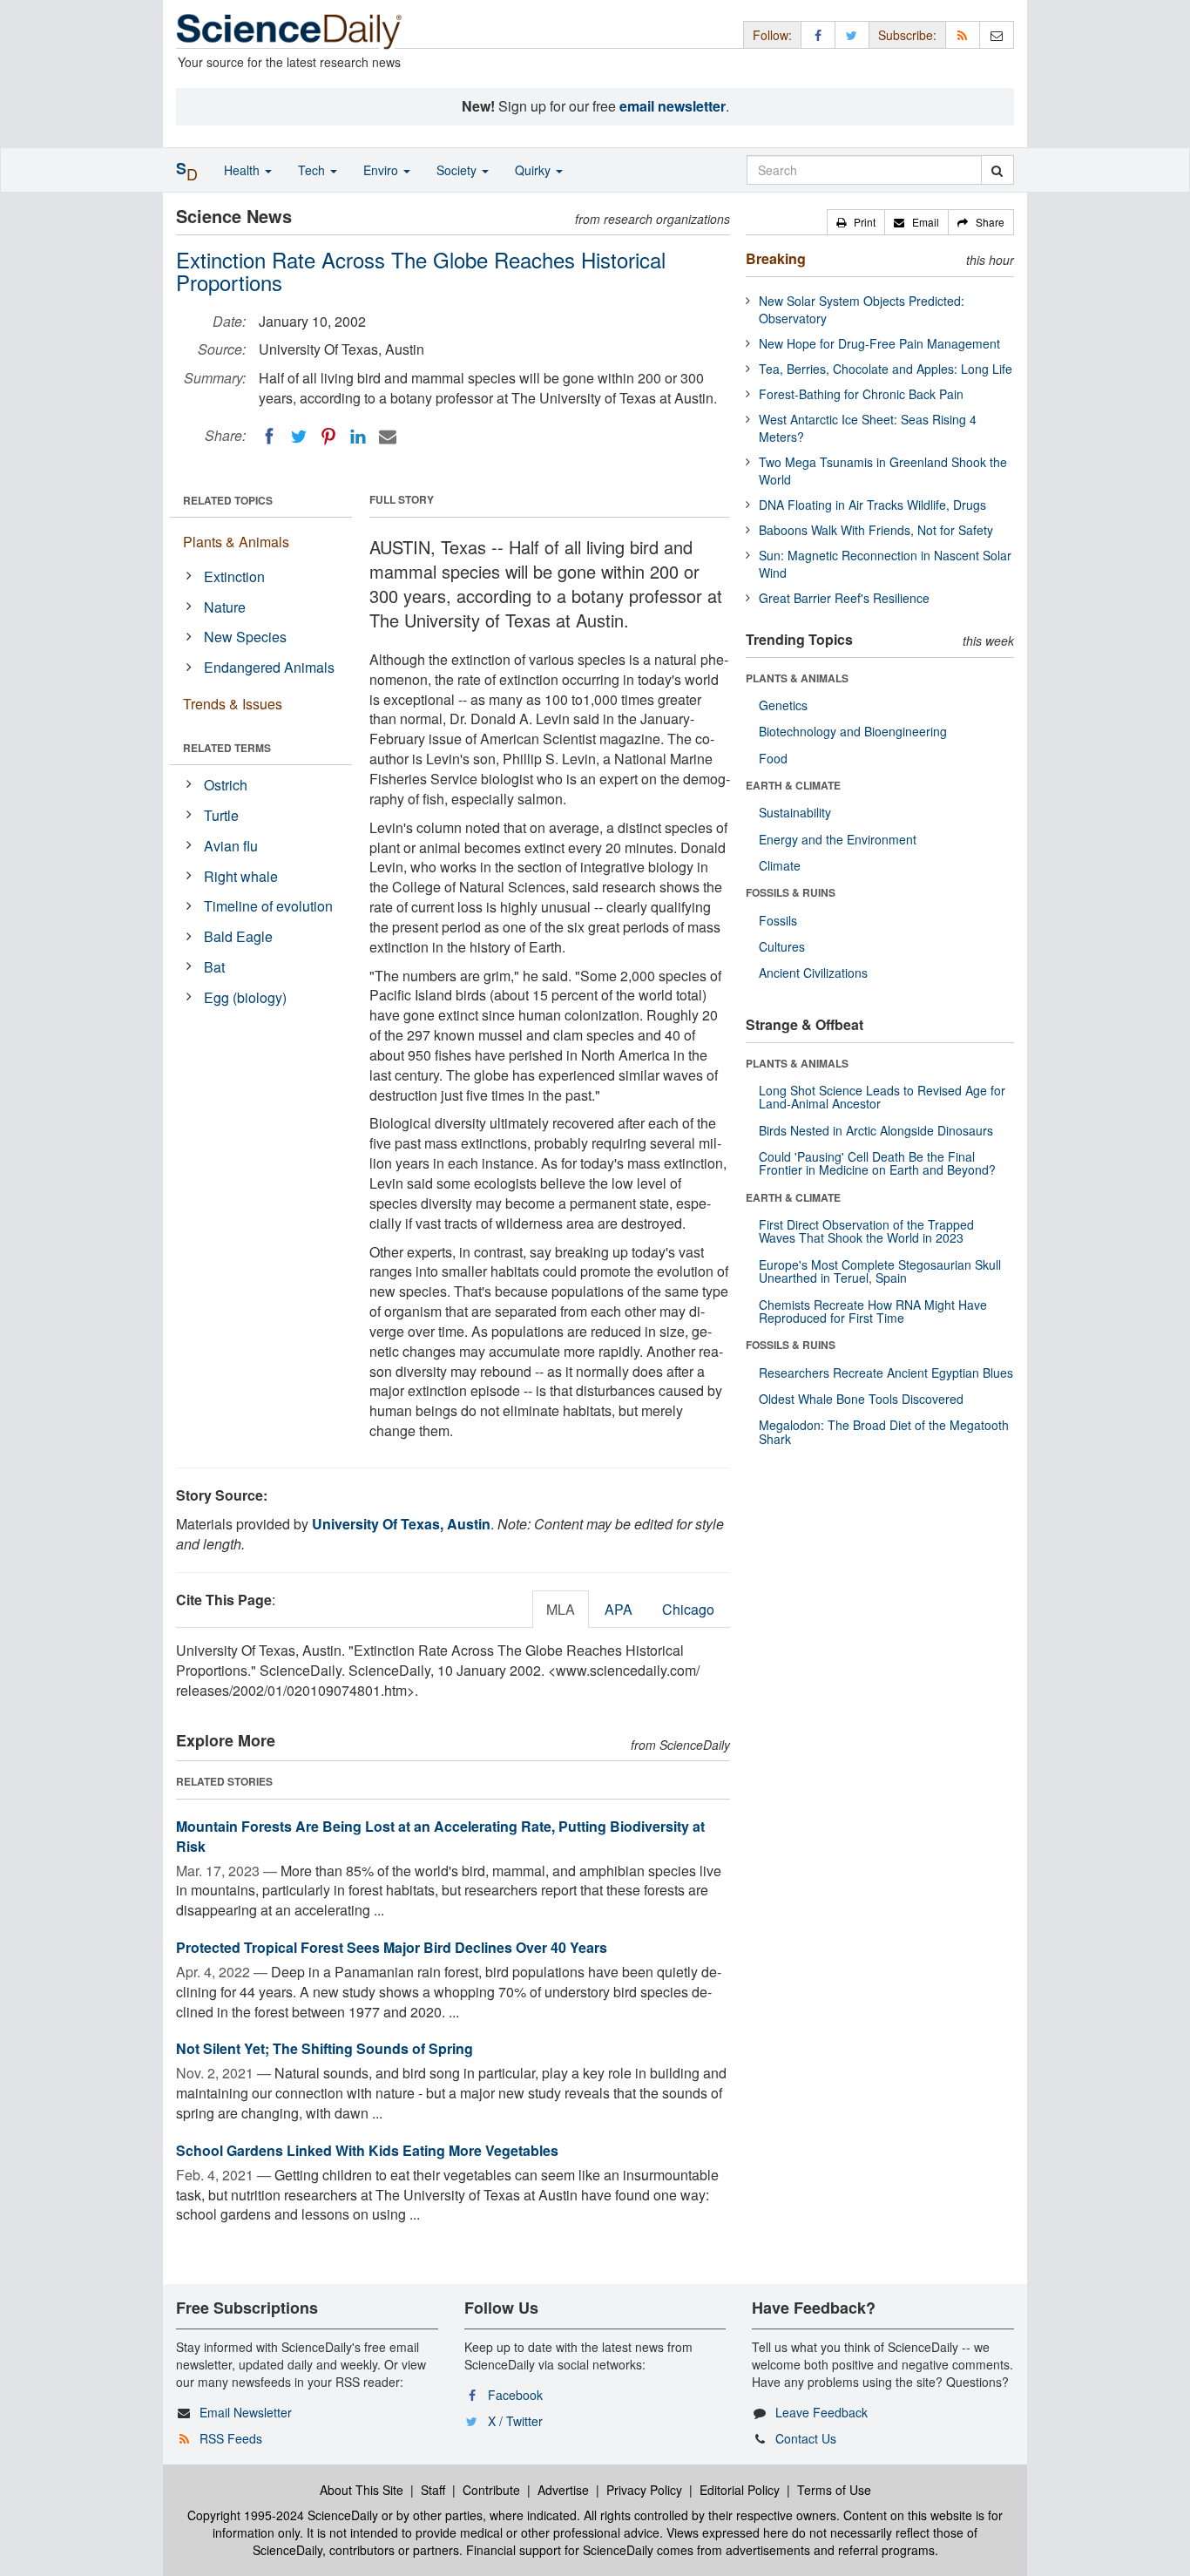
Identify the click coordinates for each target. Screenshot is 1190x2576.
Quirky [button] (534, 170)
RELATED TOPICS (228, 500)
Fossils (778, 920)
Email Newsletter (246, 2412)
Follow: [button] (772, 35)
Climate (780, 865)
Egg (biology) (245, 997)
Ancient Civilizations (813, 973)
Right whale (241, 876)
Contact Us (806, 2438)
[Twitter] (299, 437)
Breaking (776, 258)
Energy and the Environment (838, 839)
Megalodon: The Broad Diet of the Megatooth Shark (884, 1431)
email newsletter (673, 106)
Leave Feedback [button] (822, 2412)
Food (773, 758)
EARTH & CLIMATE (793, 785)
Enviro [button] (382, 170)
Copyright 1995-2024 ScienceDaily (283, 2515)
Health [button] (243, 170)
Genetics (783, 705)
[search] (997, 170)
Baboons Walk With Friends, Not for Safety (876, 530)
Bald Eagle (238, 936)
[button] (856, 222)
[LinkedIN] (358, 437)
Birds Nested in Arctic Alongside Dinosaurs (876, 1130)
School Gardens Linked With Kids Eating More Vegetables (367, 2150)
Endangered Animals (269, 667)
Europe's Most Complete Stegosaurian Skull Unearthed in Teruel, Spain (880, 1271)
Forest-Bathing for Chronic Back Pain (861, 394)
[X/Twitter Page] (852, 34)
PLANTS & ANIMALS (797, 678)
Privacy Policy (644, 2490)
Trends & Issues (233, 704)
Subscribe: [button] (907, 35)
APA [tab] (619, 1609)
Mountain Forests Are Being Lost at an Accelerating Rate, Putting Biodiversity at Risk (440, 1836)
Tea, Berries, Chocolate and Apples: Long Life (886, 369)
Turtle (221, 815)
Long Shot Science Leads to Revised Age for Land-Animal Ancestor (882, 1097)
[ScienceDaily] (289, 30)
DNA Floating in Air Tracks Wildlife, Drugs (872, 505)
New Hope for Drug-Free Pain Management (879, 343)
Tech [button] (313, 170)
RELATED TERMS (227, 748)
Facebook (515, 2395)
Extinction (234, 576)
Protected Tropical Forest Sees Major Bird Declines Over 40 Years (392, 1947)
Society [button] (458, 170)
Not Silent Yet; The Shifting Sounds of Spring (325, 2048)
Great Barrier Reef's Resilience (844, 598)
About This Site (362, 2490)
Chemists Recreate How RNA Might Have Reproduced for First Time (873, 1311)
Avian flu (231, 846)
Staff (433, 2490)
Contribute (491, 2490)
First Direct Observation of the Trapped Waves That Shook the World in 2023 (866, 1231)
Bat (214, 967)
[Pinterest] (328, 437)
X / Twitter (515, 2421)
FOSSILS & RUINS (791, 892)
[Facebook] (269, 437)
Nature (225, 607)
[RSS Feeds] (963, 34)
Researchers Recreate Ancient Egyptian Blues (886, 1373)
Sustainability (795, 812)
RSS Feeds (231, 2438)
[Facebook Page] (818, 34)
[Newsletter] (997, 34)
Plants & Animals (236, 542)
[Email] (388, 437)
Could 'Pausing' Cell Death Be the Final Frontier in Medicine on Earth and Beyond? (877, 1163)
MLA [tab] (561, 1609)
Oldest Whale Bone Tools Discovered (861, 1399)
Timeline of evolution (268, 906)
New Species (245, 637)
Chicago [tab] (688, 1609)
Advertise (563, 2490)
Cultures (782, 946)
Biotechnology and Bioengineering (853, 731)
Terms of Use (834, 2490)
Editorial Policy (740, 2490)
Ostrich (226, 785)
